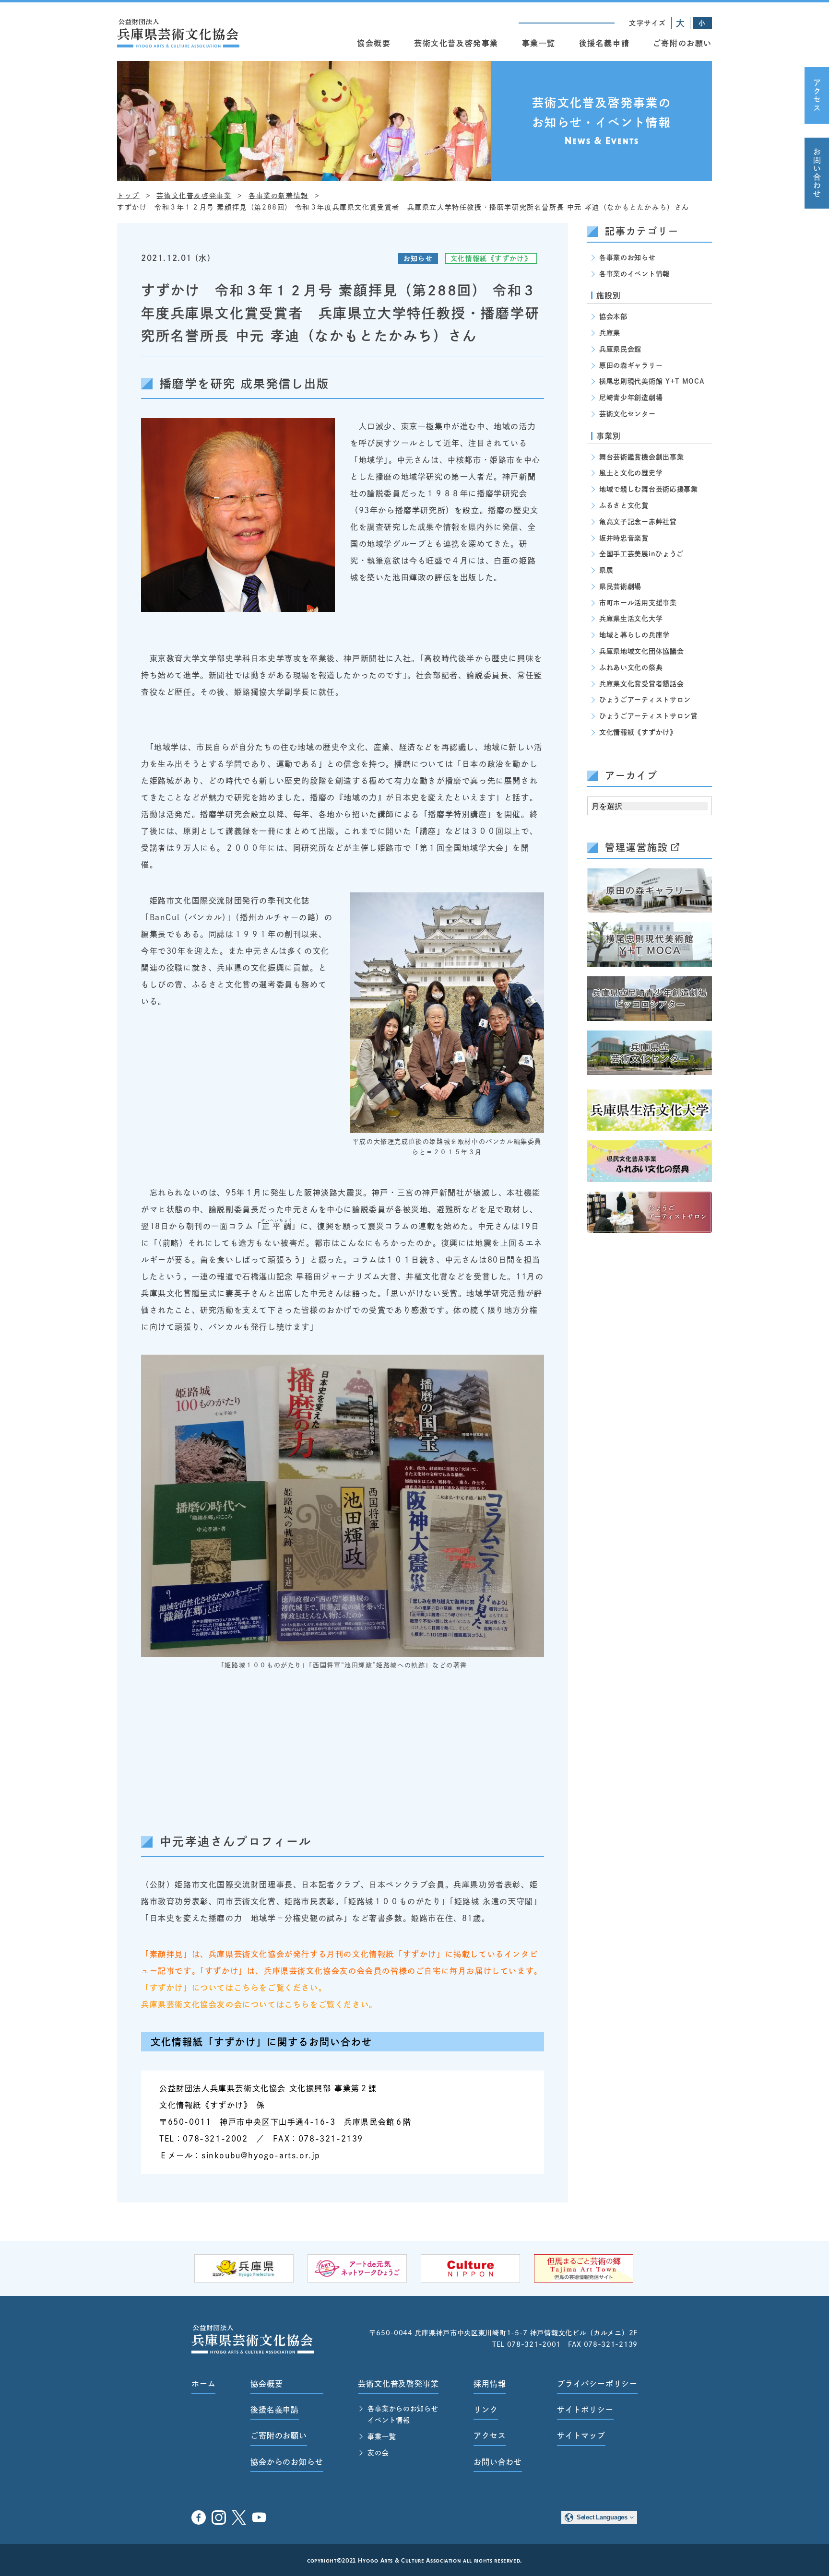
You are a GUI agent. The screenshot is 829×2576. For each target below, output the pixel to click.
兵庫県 (610, 333)
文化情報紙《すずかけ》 (491, 258)
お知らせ (418, 258)
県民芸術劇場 (620, 586)
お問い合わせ (817, 173)
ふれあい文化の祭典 (631, 667)
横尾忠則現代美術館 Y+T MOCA (652, 381)
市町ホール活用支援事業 (638, 603)
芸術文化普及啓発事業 (456, 43)
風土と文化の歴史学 (631, 473)
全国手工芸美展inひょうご (641, 554)
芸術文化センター (628, 414)
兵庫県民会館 (620, 349)
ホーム (203, 2384)
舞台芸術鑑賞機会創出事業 (641, 457)
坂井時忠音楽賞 (624, 538)
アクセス (817, 95)
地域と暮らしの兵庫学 (634, 635)
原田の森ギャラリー (631, 365)
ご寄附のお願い (682, 43)
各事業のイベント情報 (634, 274)
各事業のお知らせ (628, 258)
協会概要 (374, 43)
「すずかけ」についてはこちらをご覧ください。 (234, 1988)
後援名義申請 (604, 43)
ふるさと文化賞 (624, 505)
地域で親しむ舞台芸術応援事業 (649, 489)
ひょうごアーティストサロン (645, 700)
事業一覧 (539, 43)
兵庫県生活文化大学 (631, 619)
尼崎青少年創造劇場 (631, 398)
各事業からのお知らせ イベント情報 (403, 2414)
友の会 (378, 2453)
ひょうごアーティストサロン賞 (649, 716)
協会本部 (613, 316)
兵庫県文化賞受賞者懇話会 (641, 684)
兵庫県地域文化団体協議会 (641, 651)
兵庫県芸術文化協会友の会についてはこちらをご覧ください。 (259, 2004)
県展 (606, 570)
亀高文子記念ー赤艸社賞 (638, 522)
